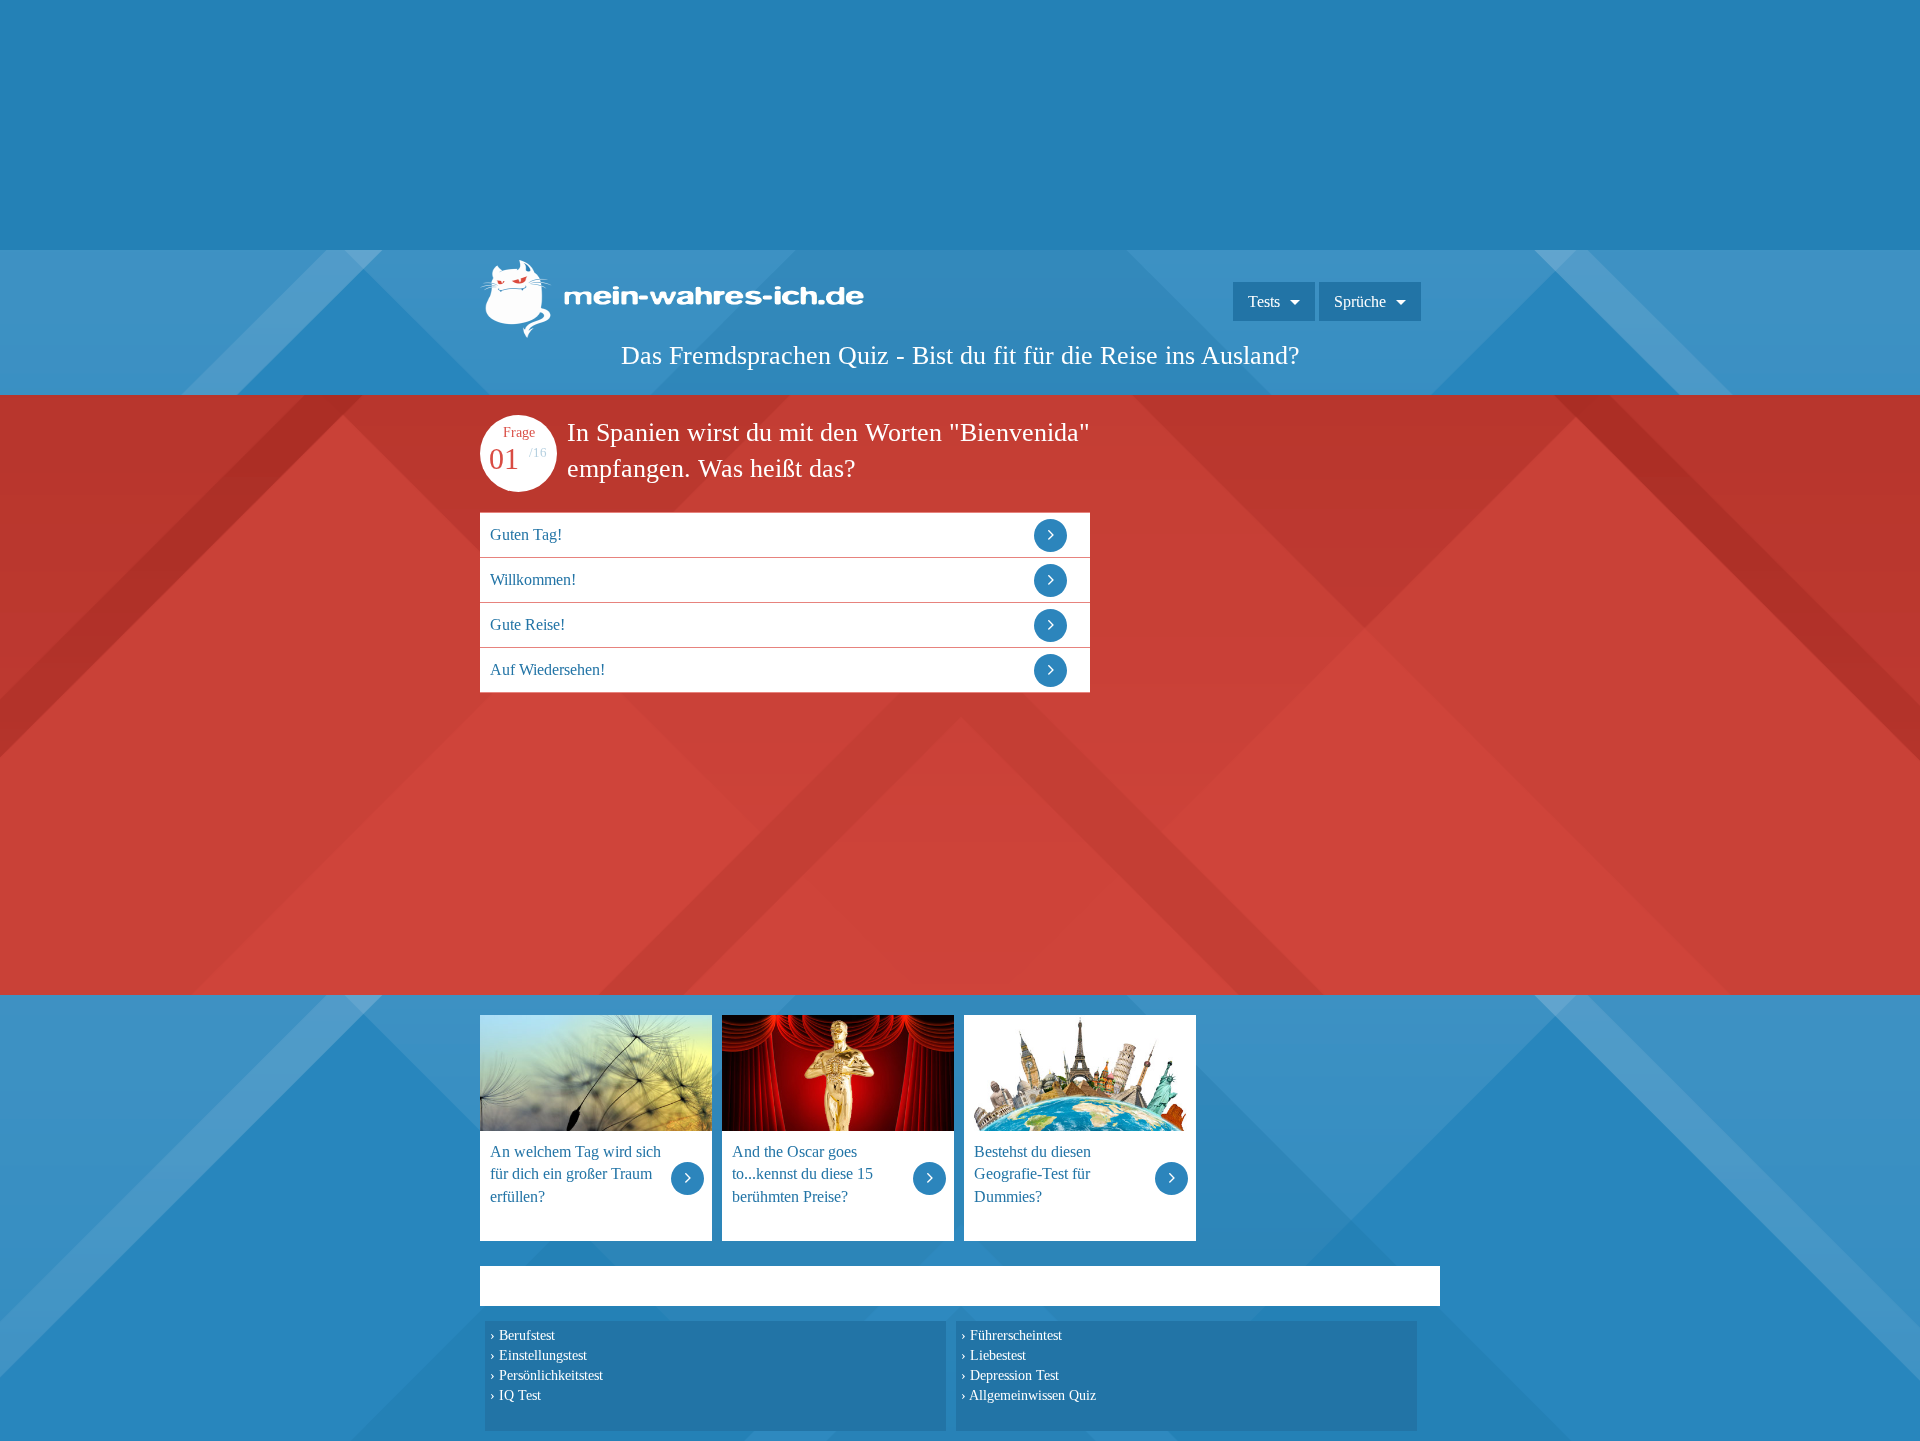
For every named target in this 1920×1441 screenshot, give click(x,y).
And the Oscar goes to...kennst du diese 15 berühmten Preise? (802, 1173)
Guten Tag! (526, 534)
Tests (1264, 301)
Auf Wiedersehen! (547, 669)
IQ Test (520, 1395)
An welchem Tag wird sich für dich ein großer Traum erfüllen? (575, 1173)
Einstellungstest (543, 1355)
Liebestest (998, 1355)
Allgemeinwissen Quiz (1032, 1395)
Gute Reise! (527, 624)
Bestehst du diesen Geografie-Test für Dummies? (1032, 1173)
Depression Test (1014, 1375)
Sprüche (1360, 301)
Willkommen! (533, 579)
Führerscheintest (1016, 1335)
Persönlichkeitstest (551, 1375)
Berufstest (527, 1335)
